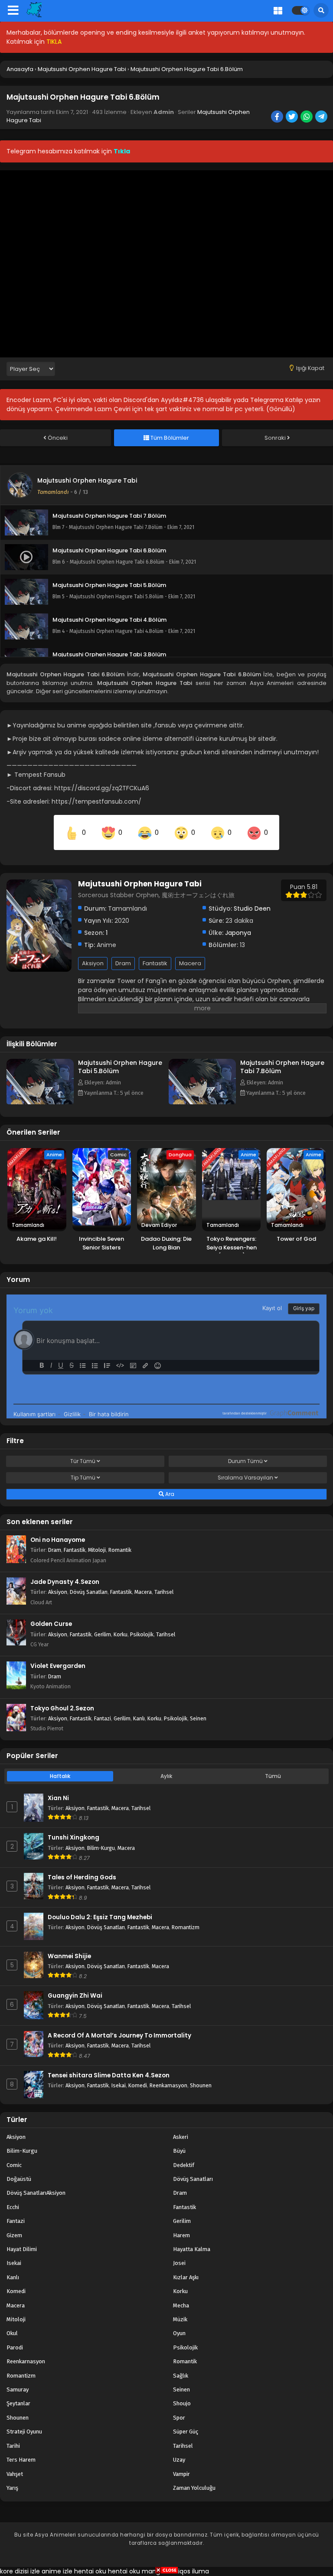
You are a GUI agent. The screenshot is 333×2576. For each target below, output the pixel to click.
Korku (121, 1634)
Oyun (179, 2333)
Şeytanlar (18, 2403)
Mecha (181, 2305)
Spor (179, 2418)
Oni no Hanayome (58, 1540)
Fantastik (155, 963)
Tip (83, 1478)
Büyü (179, 2151)
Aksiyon (93, 963)
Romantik (120, 1550)
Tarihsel (164, 1592)
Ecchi (13, 2207)
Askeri (181, 2137)
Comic (14, 2165)
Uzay (179, 2460)
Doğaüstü (19, 2179)
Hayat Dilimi (22, 2249)
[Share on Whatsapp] (307, 117)
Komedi (138, 2085)
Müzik (180, 2319)
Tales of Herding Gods (82, 1877)
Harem (181, 2235)
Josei (179, 2263)
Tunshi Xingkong (73, 1838)
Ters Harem (21, 2460)
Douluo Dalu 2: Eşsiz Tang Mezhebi (100, 1917)
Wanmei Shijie (69, 1956)
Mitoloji (97, 1550)
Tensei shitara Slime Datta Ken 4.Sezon (109, 2075)
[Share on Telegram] (322, 117)
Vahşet (15, 2474)
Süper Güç (186, 2432)
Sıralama (245, 1478)
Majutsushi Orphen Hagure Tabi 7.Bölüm (282, 1067)
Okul (12, 2333)
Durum (245, 1461)
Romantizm (186, 1927)
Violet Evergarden (58, 1666)
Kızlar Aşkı (186, 2277)
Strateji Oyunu (24, 2432)
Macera (190, 963)
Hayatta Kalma (192, 2249)
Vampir (181, 2474)
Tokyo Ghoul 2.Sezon (62, 1708)
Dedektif (184, 2165)
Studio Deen (252, 908)
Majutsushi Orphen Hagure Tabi (87, 480)
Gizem (14, 2235)
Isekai (119, 2085)
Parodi (15, 2347)
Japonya (238, 933)
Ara (169, 1494)
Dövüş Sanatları (89, 1592)
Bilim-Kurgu (101, 1848)
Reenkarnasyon (168, 2085)
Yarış (12, 2488)
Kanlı (139, 1718)
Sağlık (181, 2376)
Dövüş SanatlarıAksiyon (36, 2193)
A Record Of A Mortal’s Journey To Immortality (119, 2036)
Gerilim (103, 1634)
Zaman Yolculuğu (194, 2488)
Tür (83, 1461)
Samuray (18, 2389)
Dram (123, 963)
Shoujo (182, 2403)
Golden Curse (51, 1624)
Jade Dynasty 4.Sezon (65, 1582)
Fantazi (103, 1718)
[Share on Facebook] (278, 117)
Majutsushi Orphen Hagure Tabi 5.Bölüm (120, 1067)
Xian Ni (58, 1798)
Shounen (201, 2085)
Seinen (198, 1718)
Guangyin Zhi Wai (75, 1996)
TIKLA (54, 42)
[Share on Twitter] (292, 117)
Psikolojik (142, 1634)
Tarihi (13, 2446)
